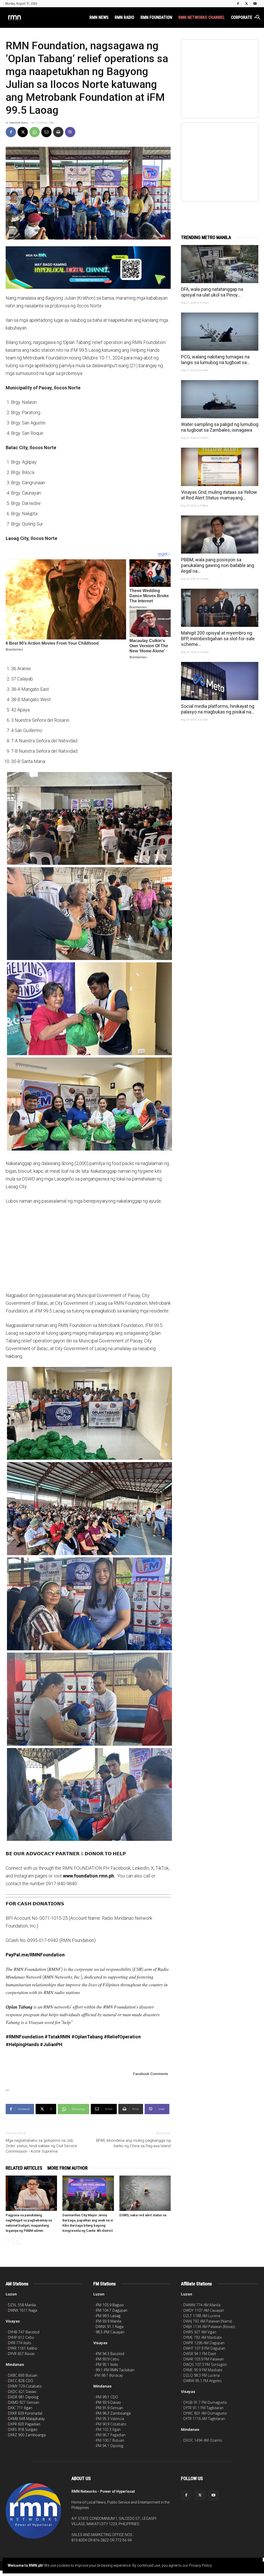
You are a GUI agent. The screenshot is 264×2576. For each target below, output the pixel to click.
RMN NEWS (99, 17)
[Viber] (70, 132)
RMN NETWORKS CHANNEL (202, 17)
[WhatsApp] (35, 132)
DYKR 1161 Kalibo (23, 2348)
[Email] (46, 132)
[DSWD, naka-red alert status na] (145, 2193)
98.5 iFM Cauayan (110, 2332)
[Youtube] (255, 4)
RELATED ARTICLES (24, 2168)
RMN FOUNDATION (156, 17)
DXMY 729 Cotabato (25, 2386)
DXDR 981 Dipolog (23, 2397)
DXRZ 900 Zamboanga (27, 2435)
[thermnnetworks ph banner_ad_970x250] (88, 268)
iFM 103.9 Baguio (110, 2305)
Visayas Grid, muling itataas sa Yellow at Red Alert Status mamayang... (219, 495)
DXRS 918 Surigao (23, 2429)
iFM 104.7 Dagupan (112, 2310)
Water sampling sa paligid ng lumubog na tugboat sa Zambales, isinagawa (220, 427)
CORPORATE (242, 17)
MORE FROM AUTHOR (68, 2168)
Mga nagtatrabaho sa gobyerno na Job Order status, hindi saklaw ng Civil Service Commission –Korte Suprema (42, 2146)
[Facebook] (238, 4)
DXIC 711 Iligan (20, 2408)
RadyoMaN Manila (19, 123)
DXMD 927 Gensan (24, 2402)
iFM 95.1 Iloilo (107, 2364)
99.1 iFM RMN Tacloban (115, 2370)
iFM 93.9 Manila (108, 2321)
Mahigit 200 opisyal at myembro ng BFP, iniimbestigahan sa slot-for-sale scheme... (218, 639)
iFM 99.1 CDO (107, 2397)
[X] (246, 4)
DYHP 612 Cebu (21, 2337)
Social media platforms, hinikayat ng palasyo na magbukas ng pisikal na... (218, 709)
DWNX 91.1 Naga (110, 2327)
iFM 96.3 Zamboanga (113, 2413)
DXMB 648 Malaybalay (26, 2419)
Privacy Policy (200, 2565)
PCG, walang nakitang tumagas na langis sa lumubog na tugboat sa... (215, 360)
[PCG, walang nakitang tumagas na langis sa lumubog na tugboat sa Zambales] (220, 332)
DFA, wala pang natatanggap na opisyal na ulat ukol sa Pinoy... (212, 292)
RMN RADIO (125, 17)
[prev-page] (9, 2241)
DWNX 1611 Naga (23, 2310)
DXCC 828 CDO (21, 2381)
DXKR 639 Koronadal (25, 2413)
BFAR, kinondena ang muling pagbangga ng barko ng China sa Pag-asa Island (133, 2143)
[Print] (58, 132)
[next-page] (17, 2241)
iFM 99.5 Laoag (108, 2316)
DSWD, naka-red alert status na (143, 2215)
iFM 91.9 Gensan (109, 2408)
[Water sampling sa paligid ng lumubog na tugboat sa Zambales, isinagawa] (220, 399)
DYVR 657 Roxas (21, 2354)
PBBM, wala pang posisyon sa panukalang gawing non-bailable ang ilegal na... (218, 565)
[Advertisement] (88, 1248)
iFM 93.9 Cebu (107, 2359)
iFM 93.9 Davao (108, 2402)
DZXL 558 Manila (22, 2305)
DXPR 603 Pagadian (24, 2424)
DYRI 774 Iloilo (20, 2343)
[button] (258, 18)
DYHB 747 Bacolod (24, 2332)
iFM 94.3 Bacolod (110, 2354)
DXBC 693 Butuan (23, 2375)
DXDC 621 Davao (22, 2392)
